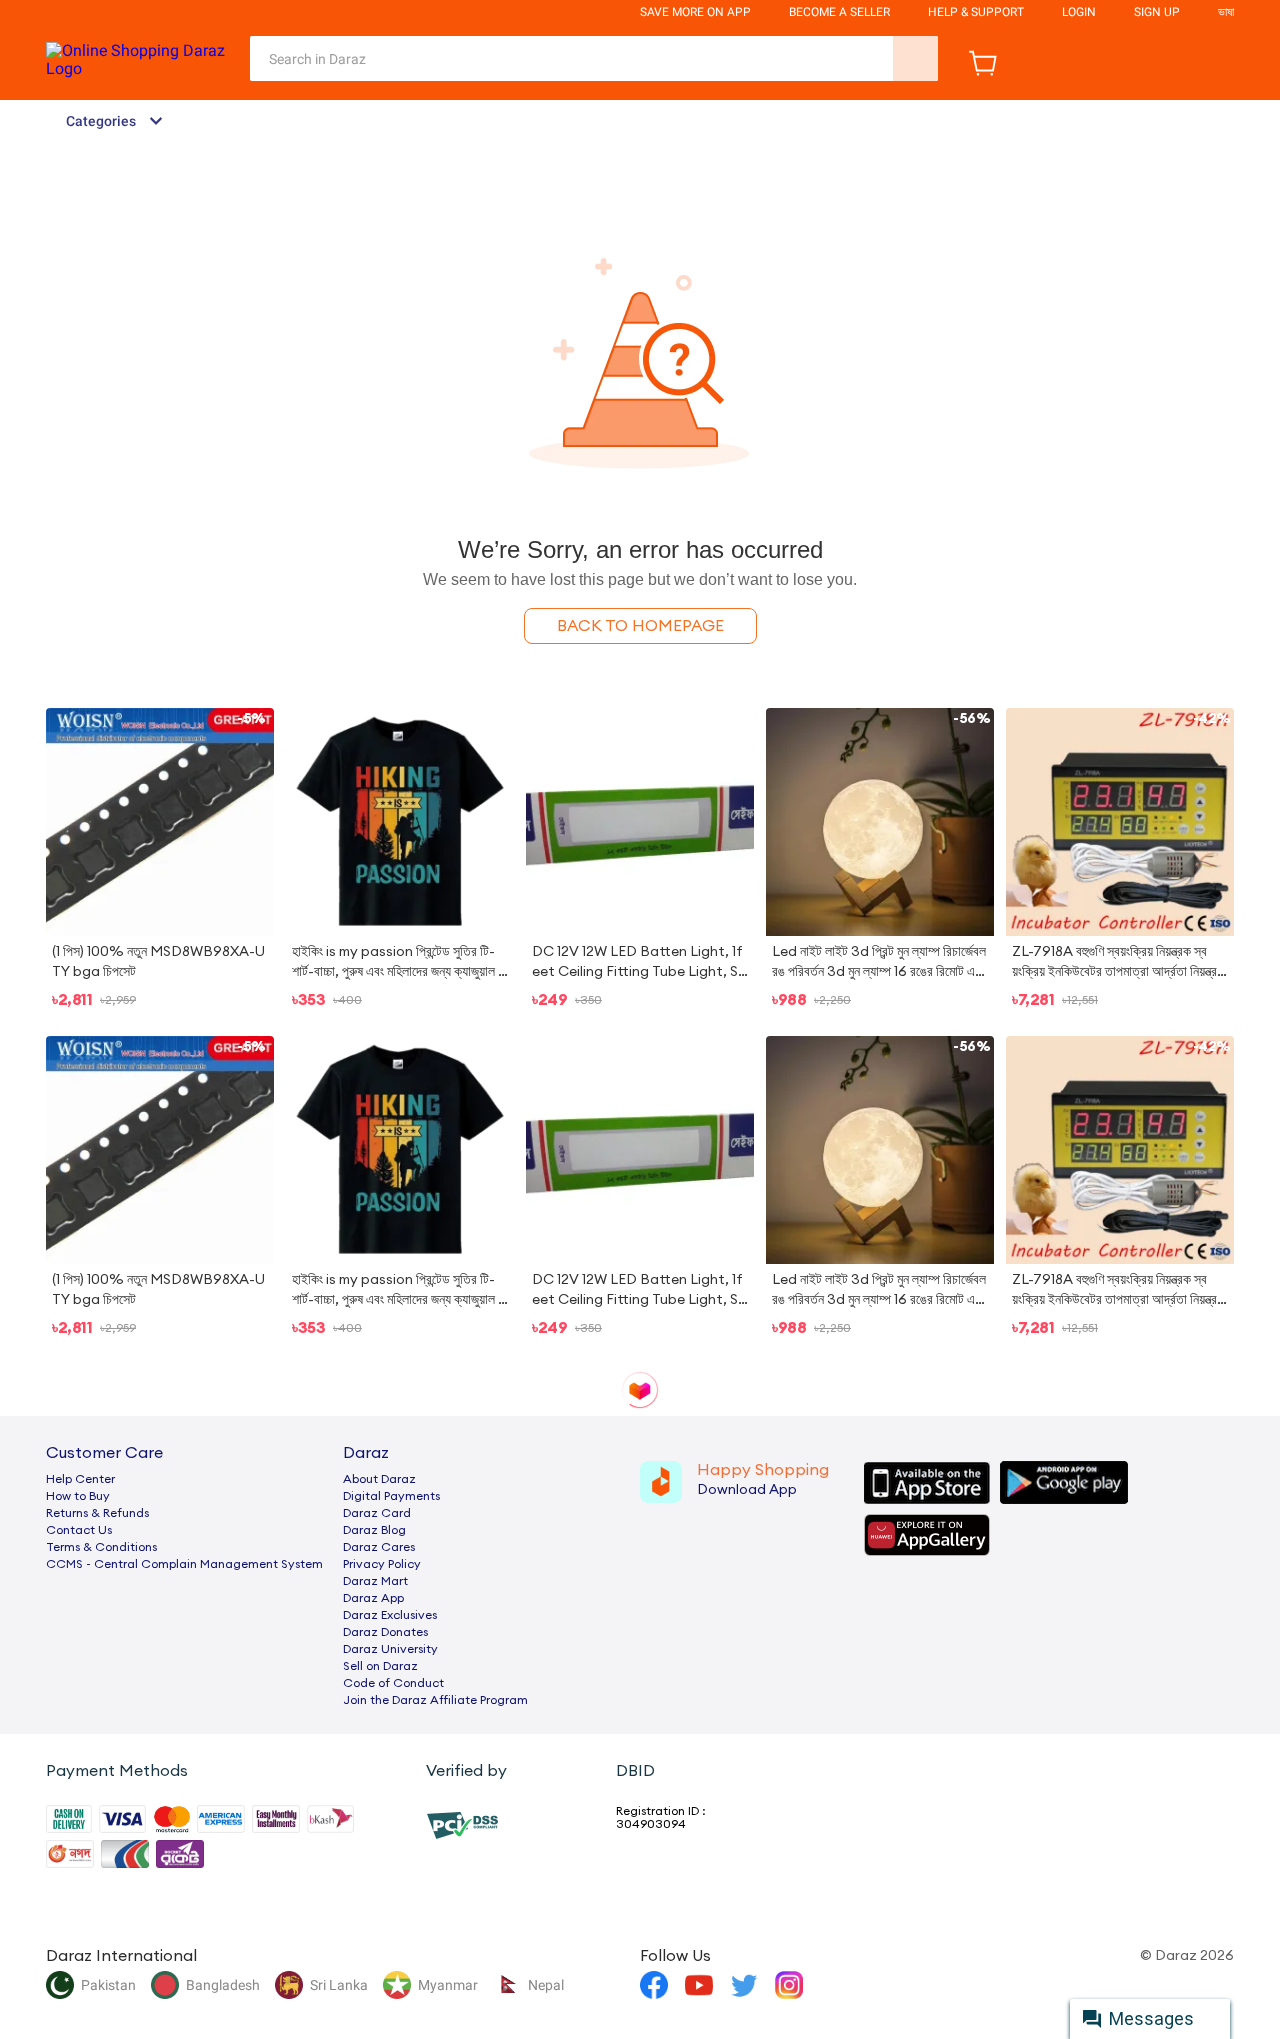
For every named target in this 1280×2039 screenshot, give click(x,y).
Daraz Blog (374, 1530)
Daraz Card (377, 1513)
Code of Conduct (393, 1683)
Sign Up (1157, 12)
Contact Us (79, 1530)
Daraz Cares (379, 1547)
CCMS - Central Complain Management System (184, 1564)
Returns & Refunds (97, 1513)
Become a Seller (839, 12)
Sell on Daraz (380, 1666)
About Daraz (379, 1479)
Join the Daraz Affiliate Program (435, 1700)
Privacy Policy (382, 1564)
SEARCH (915, 58)
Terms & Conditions (101, 1547)
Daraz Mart (375, 1581)
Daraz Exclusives (390, 1615)
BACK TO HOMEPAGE (640, 626)
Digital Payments (391, 1496)
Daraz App (373, 1598)
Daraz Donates (385, 1632)
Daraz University (390, 1649)
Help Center (80, 1479)
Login (1079, 12)
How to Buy (78, 1496)
